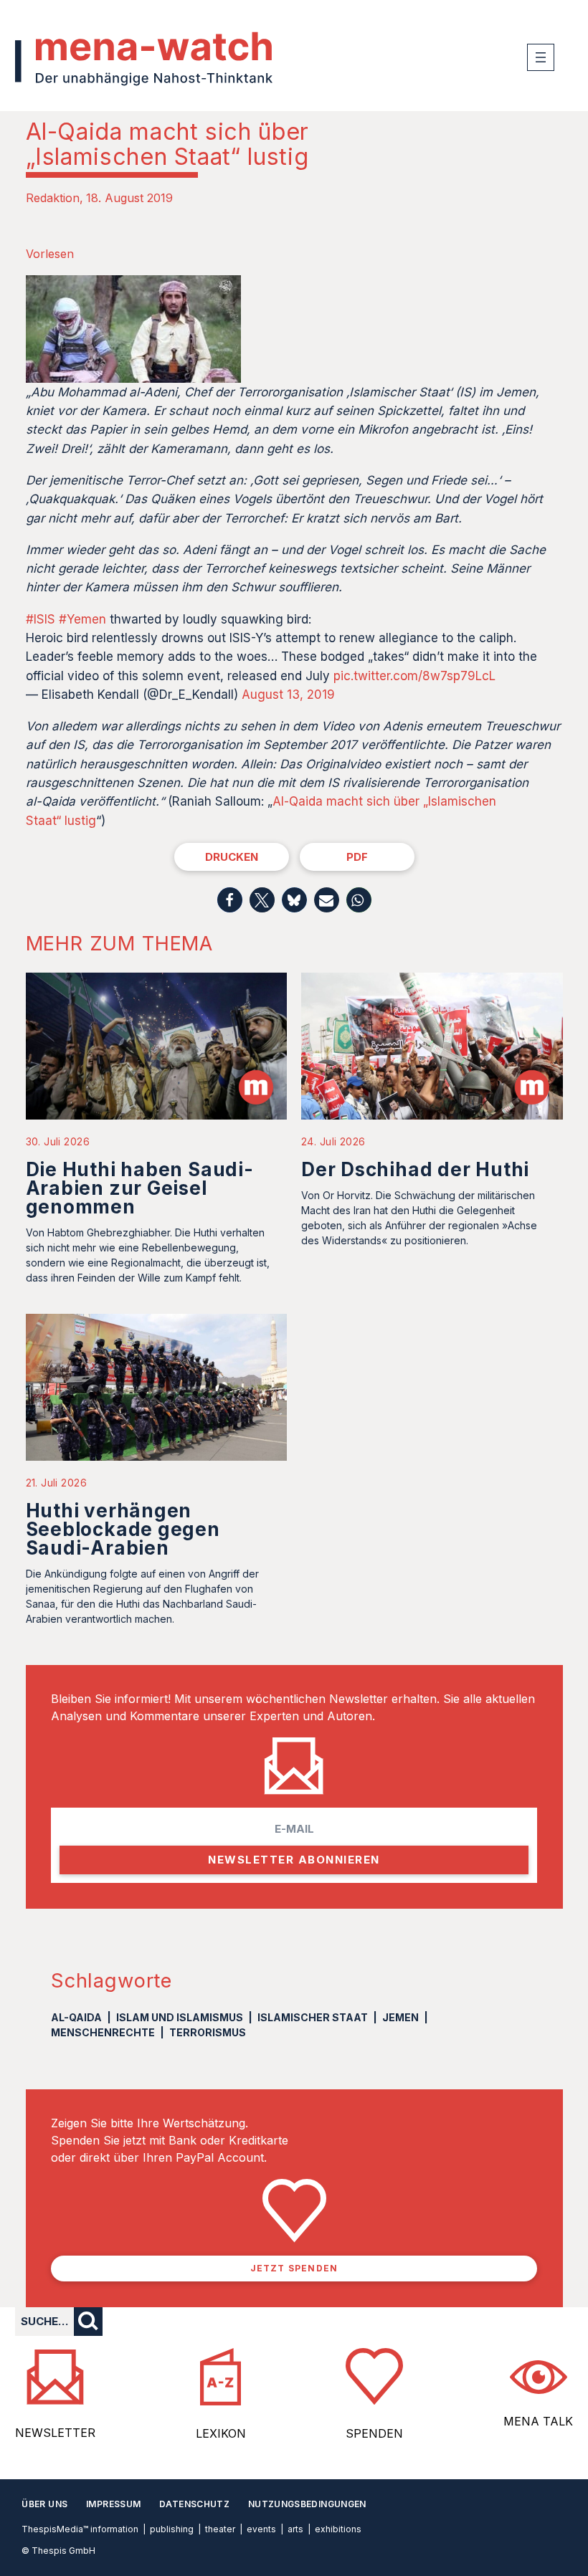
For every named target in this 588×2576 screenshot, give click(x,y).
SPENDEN (374, 2433)
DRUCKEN (232, 857)
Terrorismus (208, 2032)
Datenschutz (194, 2504)
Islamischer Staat (313, 2017)
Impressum (113, 2504)
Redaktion (53, 198)
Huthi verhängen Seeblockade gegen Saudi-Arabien (123, 1529)
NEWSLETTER (55, 2433)
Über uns (44, 2504)
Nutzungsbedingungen (307, 2504)
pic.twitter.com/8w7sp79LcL (414, 676)
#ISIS (41, 619)
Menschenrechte (103, 2032)
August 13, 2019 (288, 695)
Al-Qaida (76, 2017)
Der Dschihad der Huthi (415, 1169)
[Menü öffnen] (541, 57)
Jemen (400, 2017)
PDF (357, 857)
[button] (230, 900)
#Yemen (82, 619)
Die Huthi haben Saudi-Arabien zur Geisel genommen (140, 1188)
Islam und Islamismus (180, 2017)
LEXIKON (221, 2433)
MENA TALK (538, 2421)
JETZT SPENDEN (294, 2268)
